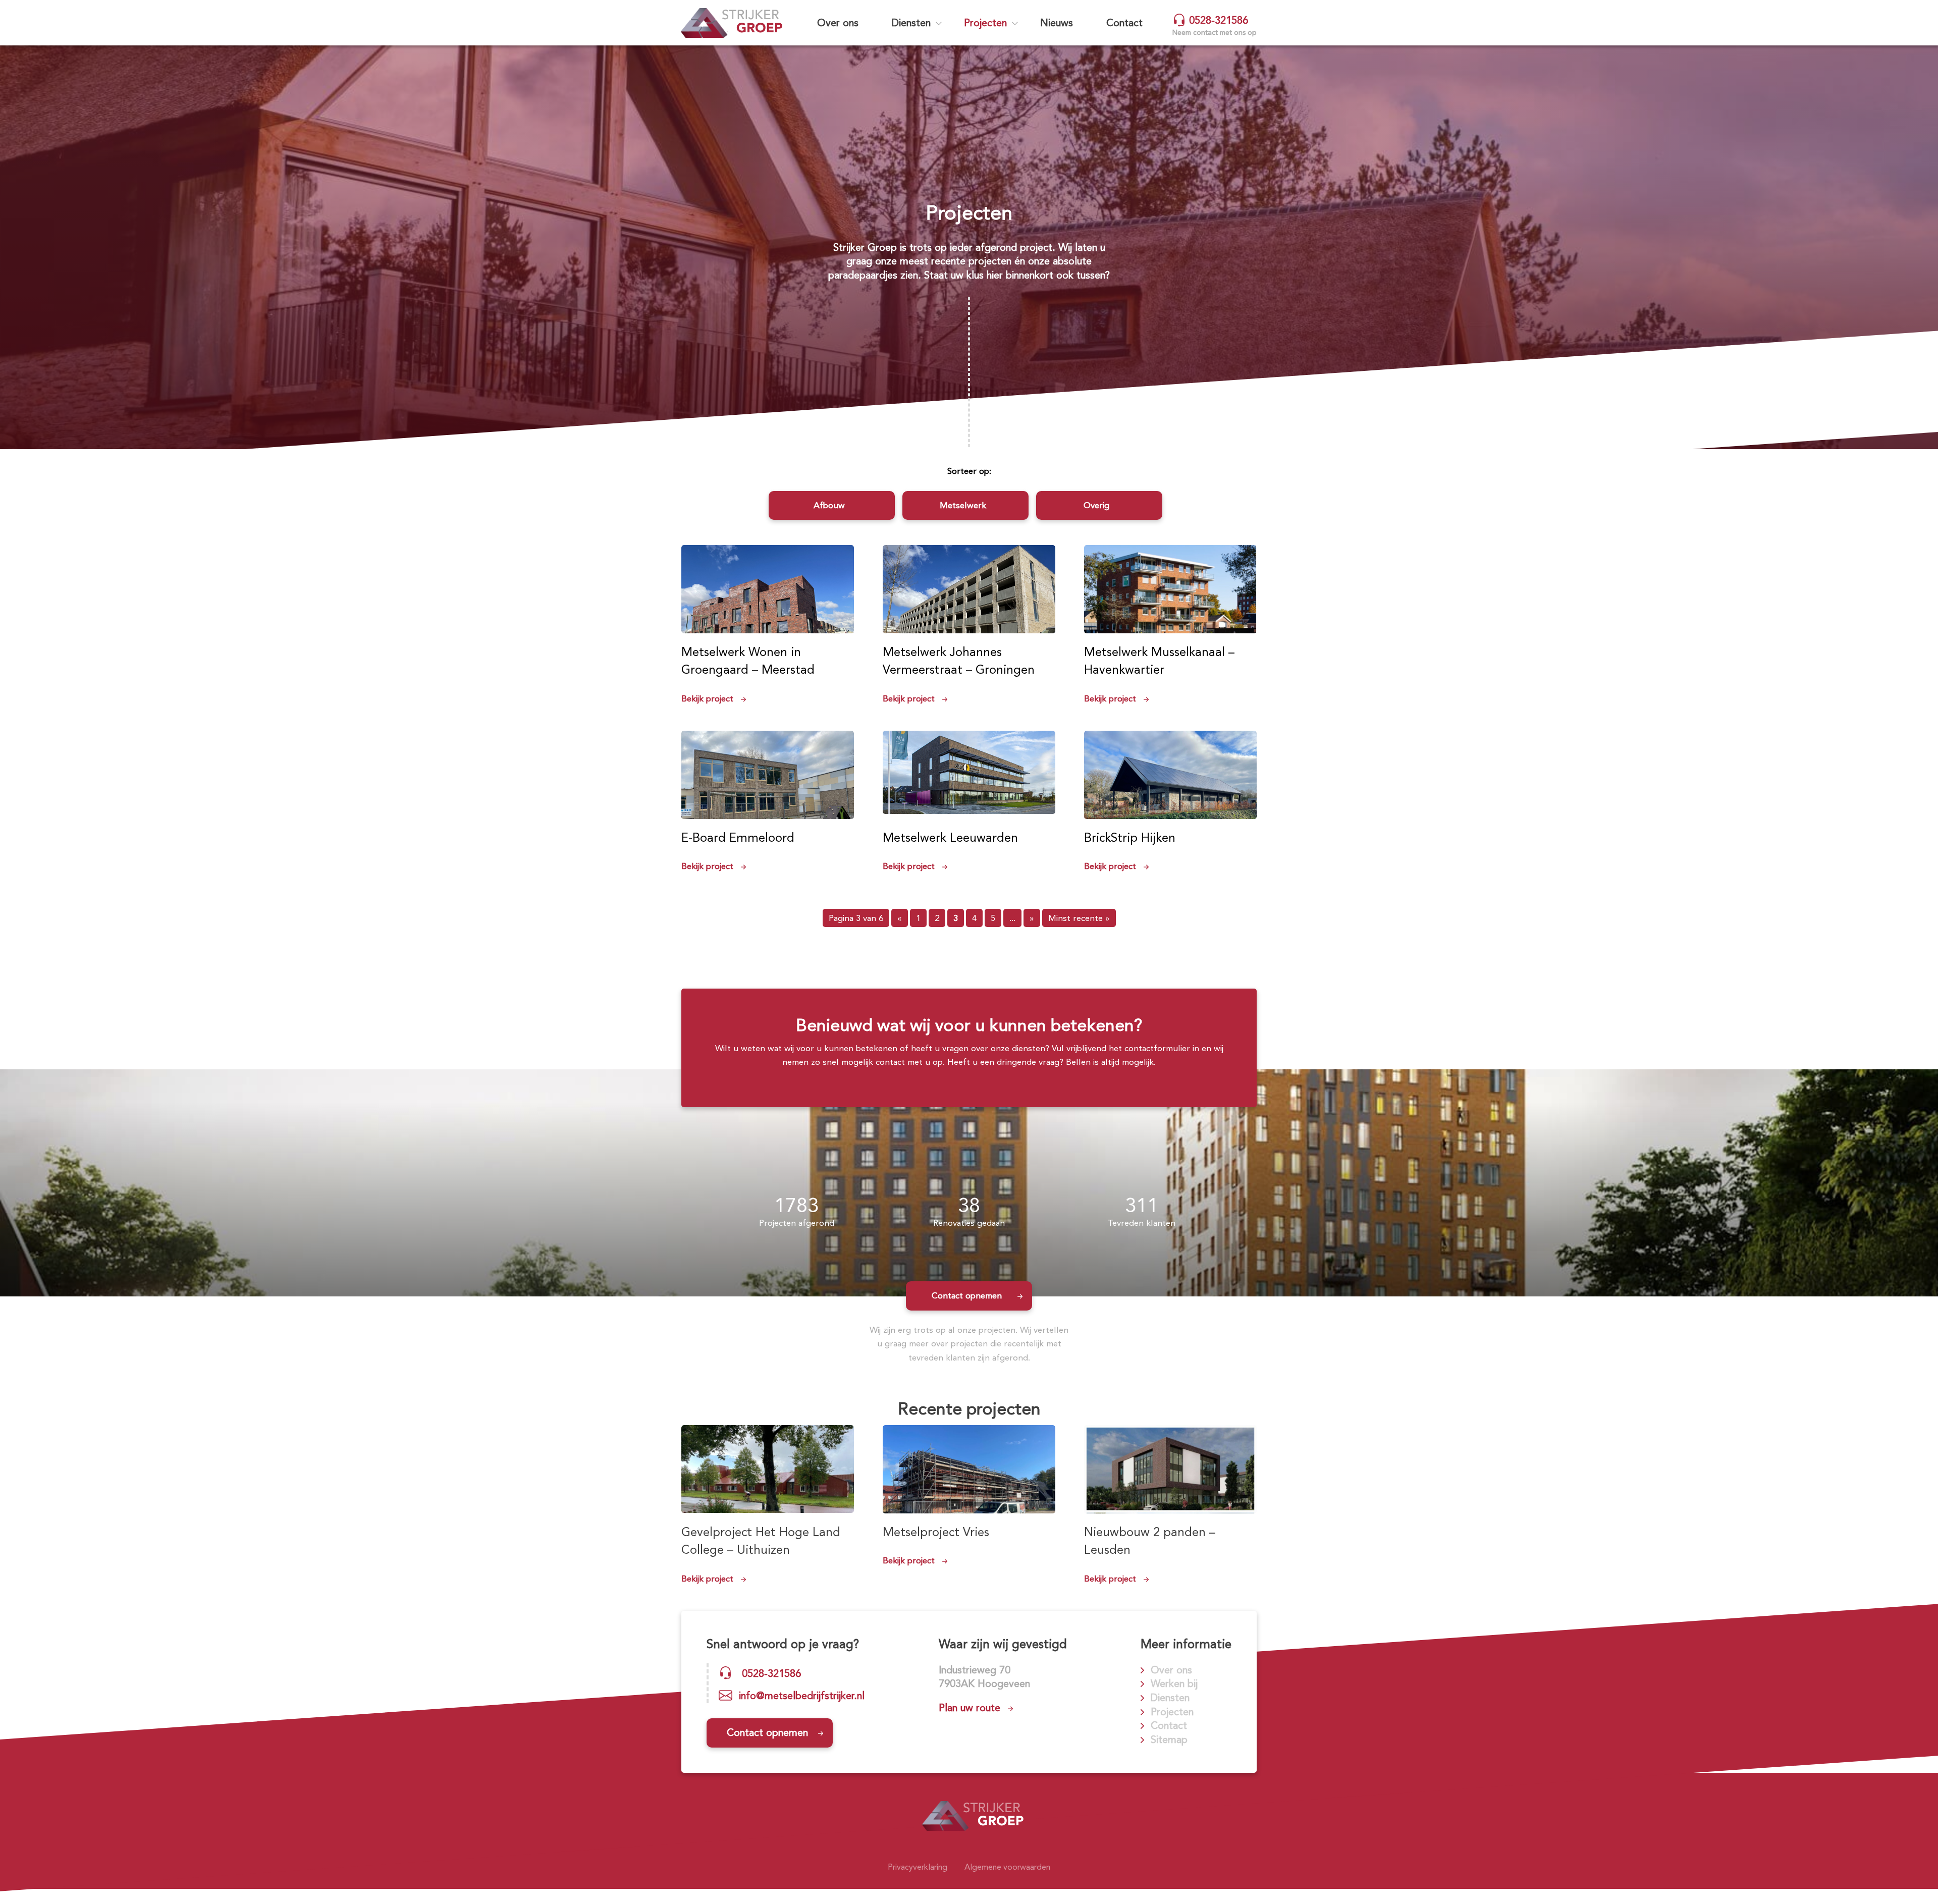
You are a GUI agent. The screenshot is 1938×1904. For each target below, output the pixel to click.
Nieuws (1057, 23)
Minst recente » (1079, 918)
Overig (1096, 505)
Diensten (911, 23)
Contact (1124, 23)
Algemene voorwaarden (1007, 1867)
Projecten (985, 23)
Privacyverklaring (918, 1867)
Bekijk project (707, 698)
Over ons (838, 23)
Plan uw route (970, 1708)
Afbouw (829, 505)
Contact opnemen (967, 1295)
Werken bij (1174, 1683)
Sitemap (1169, 1739)
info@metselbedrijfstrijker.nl (802, 1696)
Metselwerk (963, 505)
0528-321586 (1217, 20)
